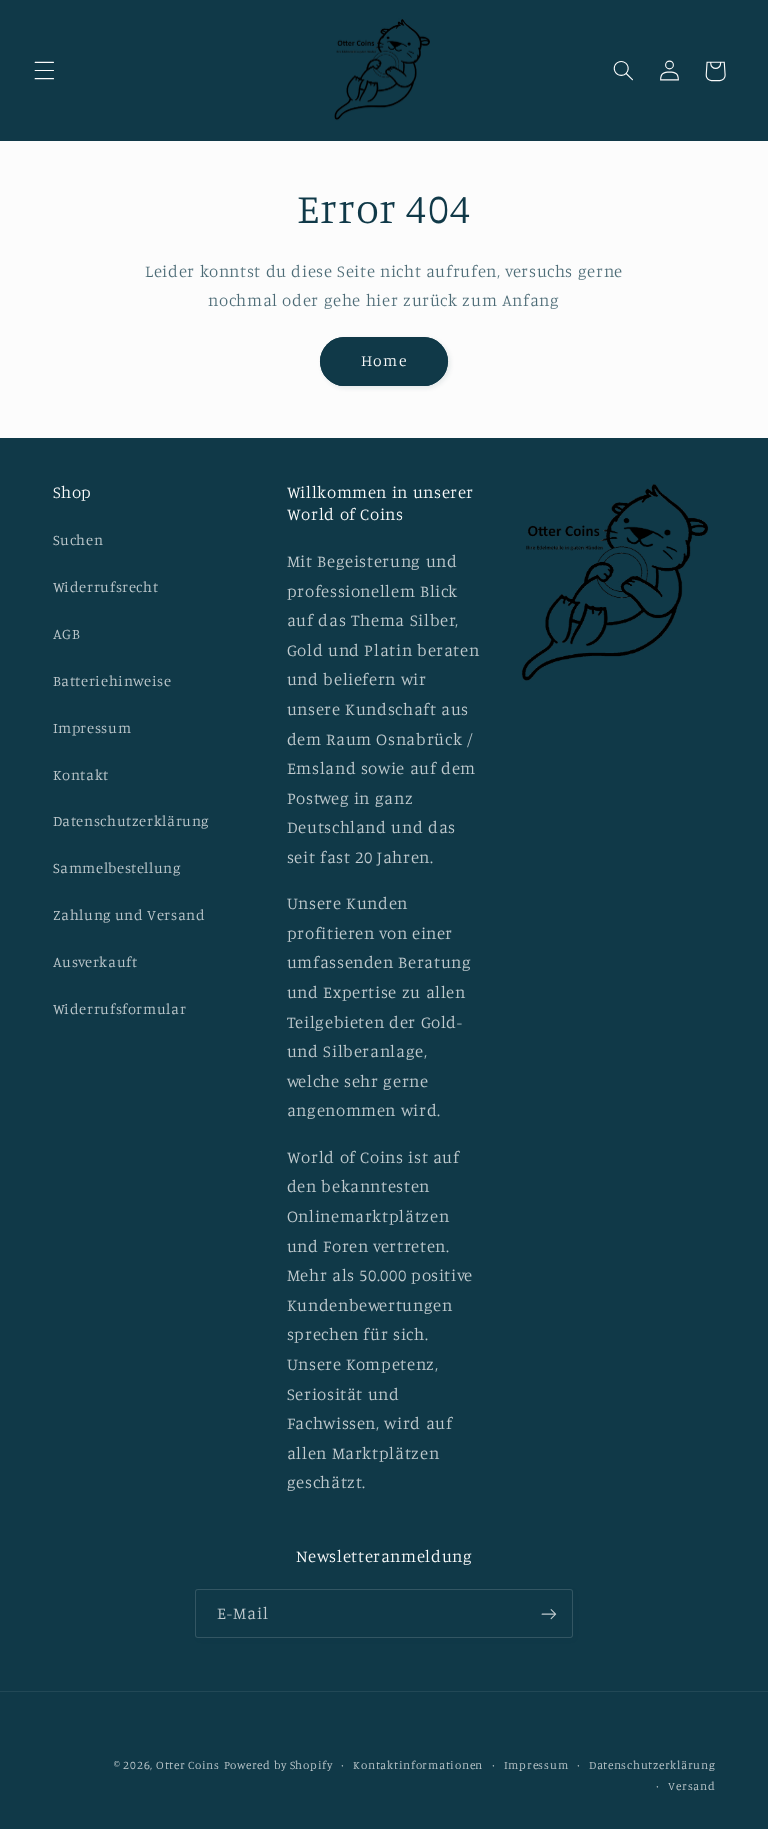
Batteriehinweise (112, 680)
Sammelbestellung (117, 867)
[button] (44, 71)
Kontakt (81, 774)
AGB (67, 633)
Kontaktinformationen (418, 1765)
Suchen (78, 539)
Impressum (92, 727)
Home (383, 360)
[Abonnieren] (549, 1613)
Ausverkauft (95, 961)
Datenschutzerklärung (131, 820)
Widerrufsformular (120, 1008)
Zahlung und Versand (129, 914)
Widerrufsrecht (106, 586)
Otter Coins (188, 1765)
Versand (691, 1786)
